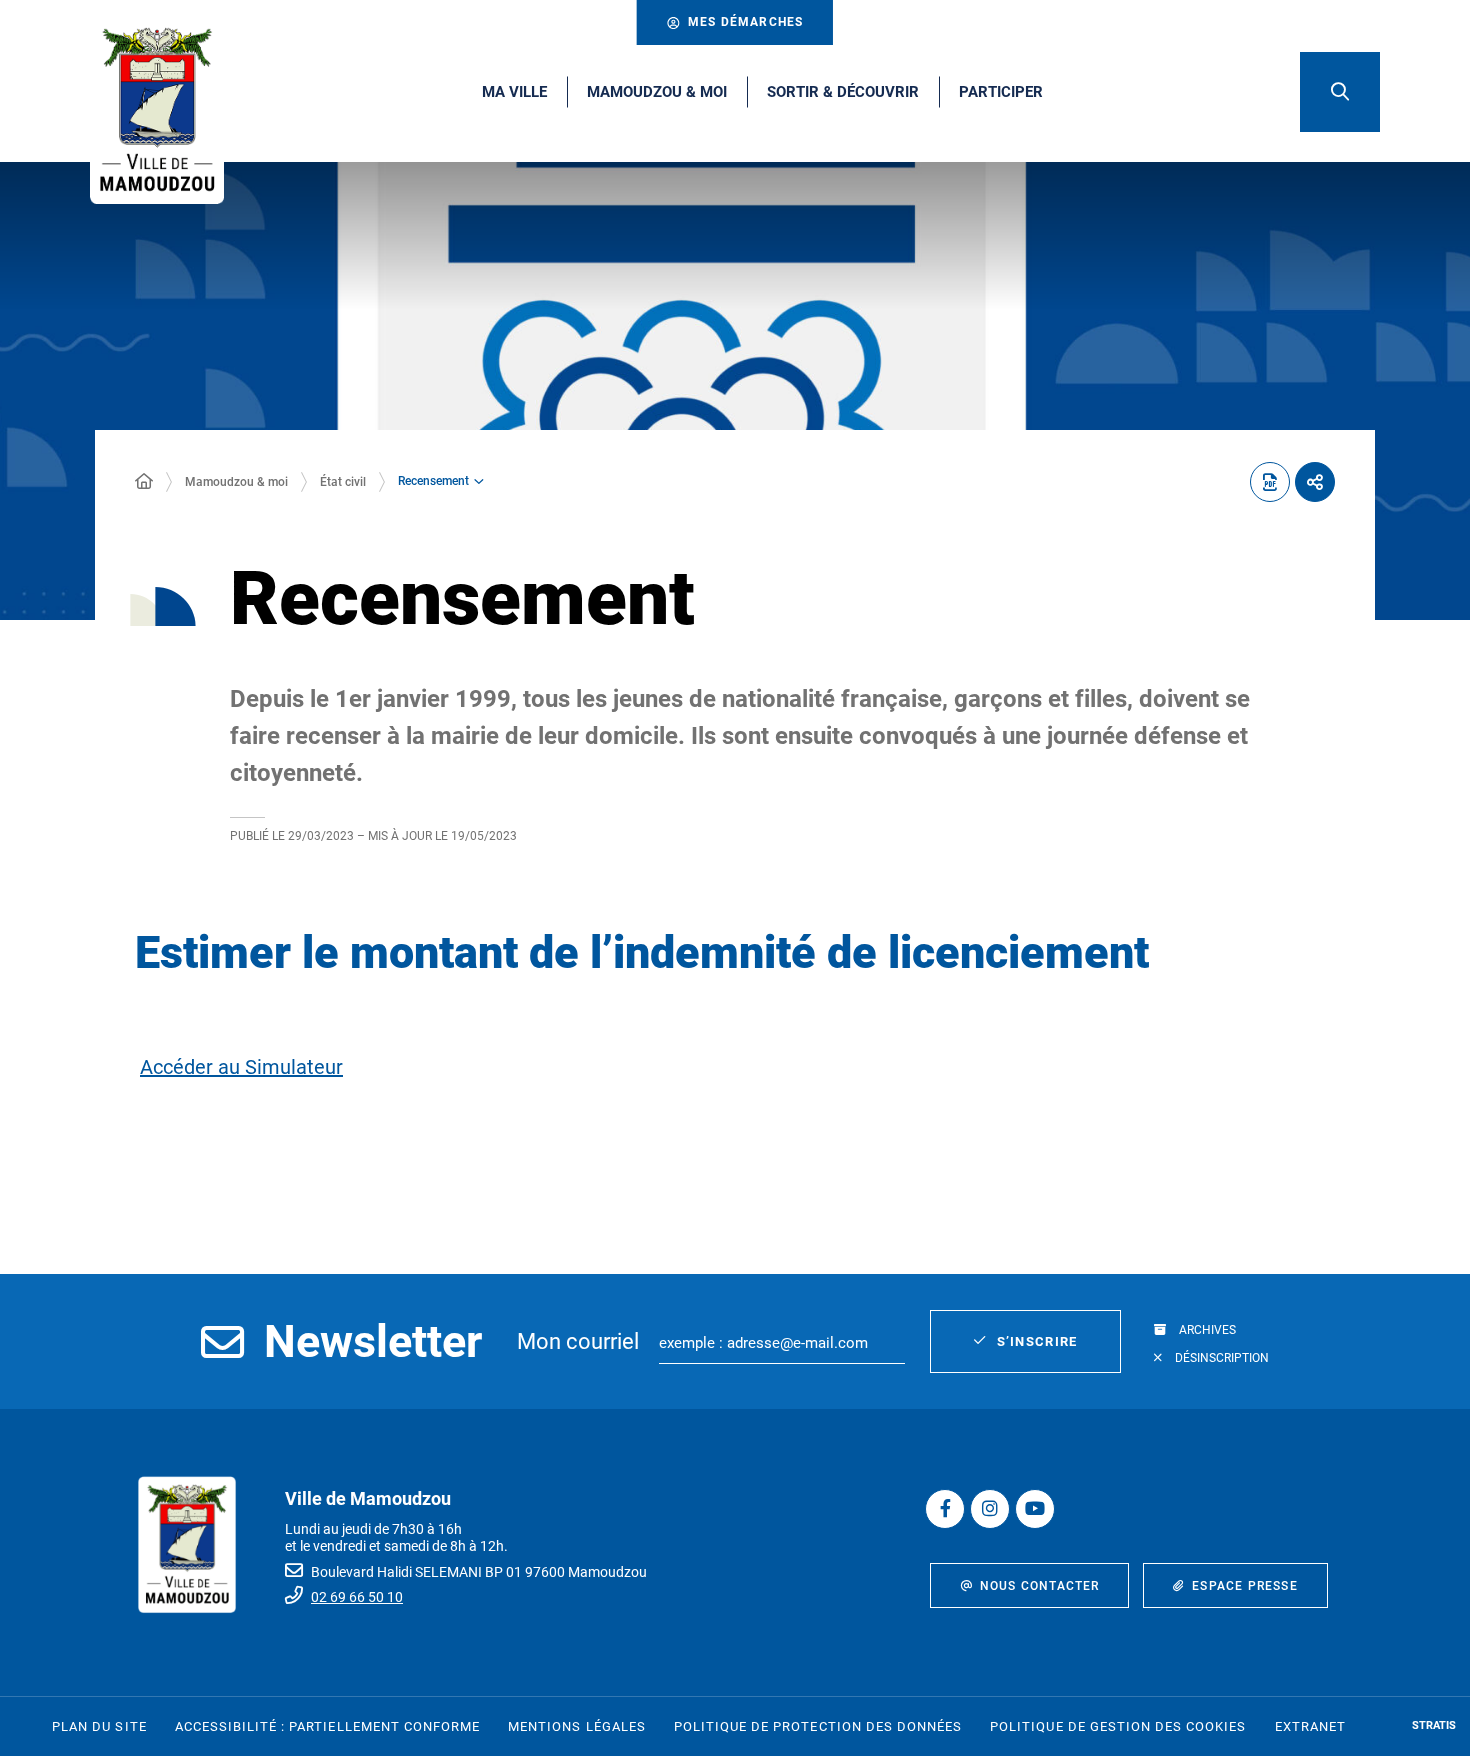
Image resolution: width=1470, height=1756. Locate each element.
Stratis (1434, 1725)
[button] (1340, 92)
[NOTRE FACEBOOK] (945, 1509)
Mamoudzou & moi (236, 482)
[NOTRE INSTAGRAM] (990, 1509)
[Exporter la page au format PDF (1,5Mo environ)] (1270, 482)
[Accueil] (144, 482)
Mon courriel (578, 1341)
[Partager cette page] (1315, 482)
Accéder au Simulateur (241, 1067)
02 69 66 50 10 (357, 1597)
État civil (343, 482)
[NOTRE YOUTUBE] (1035, 1509)
